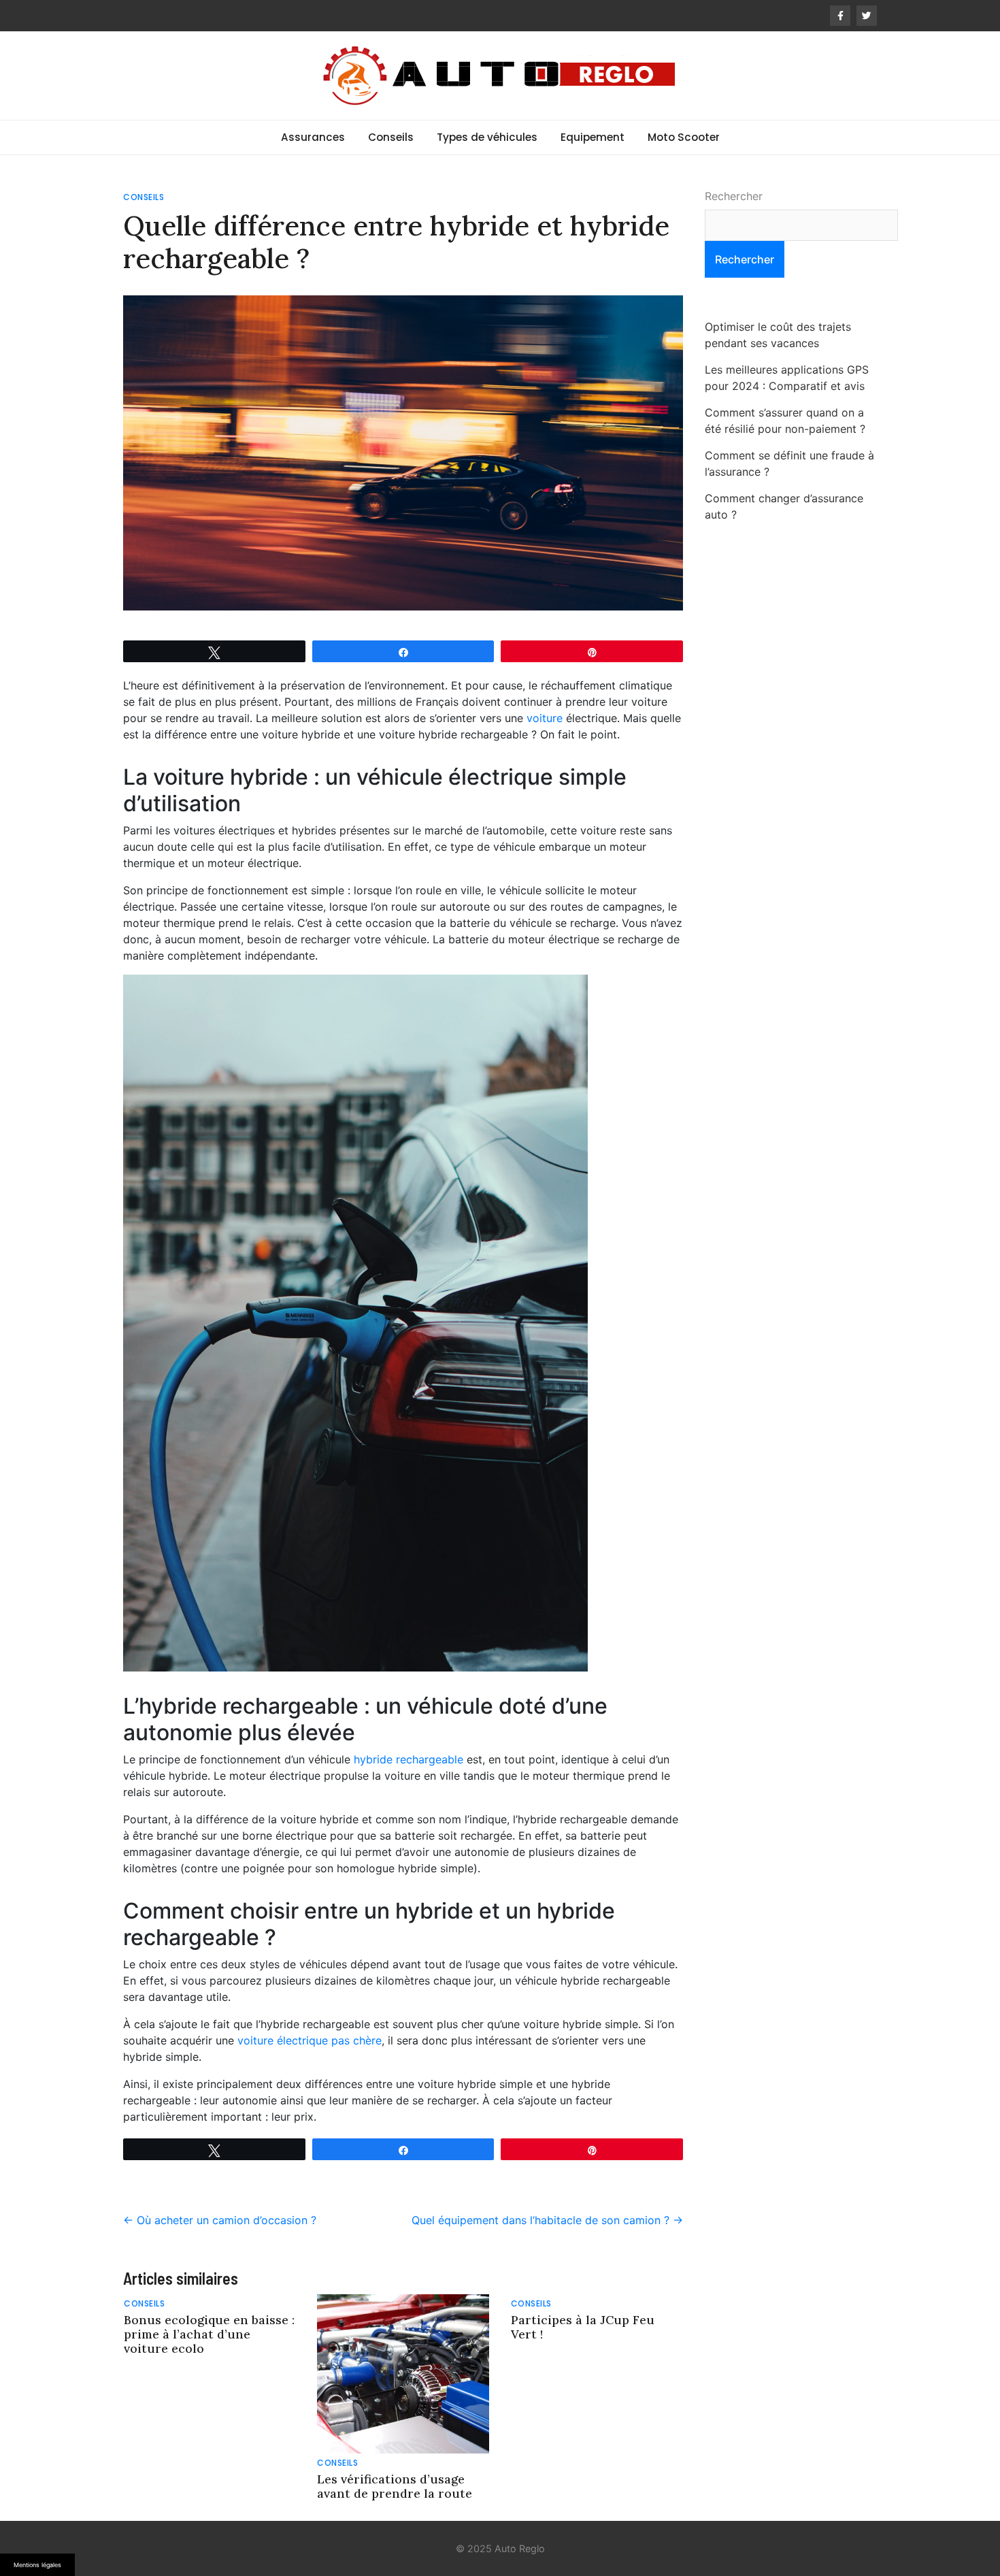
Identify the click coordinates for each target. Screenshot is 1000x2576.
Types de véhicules (487, 137)
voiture (545, 718)
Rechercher (734, 196)
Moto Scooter (684, 137)
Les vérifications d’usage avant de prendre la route (395, 2486)
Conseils (391, 137)
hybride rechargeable (409, 1759)
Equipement (593, 137)
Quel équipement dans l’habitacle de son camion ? (547, 2220)
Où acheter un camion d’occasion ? (220, 2220)
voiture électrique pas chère (310, 2040)
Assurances (313, 137)
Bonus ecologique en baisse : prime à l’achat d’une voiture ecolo (209, 2334)
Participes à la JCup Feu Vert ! (583, 2327)
